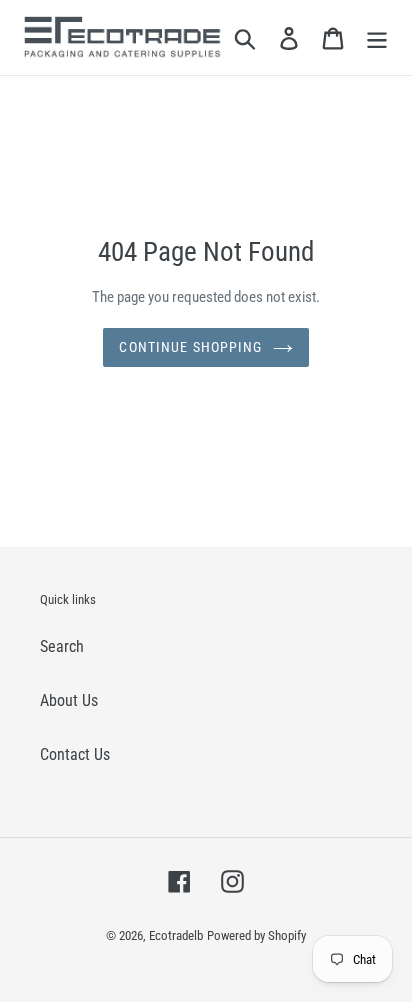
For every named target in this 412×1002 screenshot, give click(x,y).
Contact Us (75, 754)
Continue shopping (190, 347)
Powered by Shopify (256, 935)
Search (62, 646)
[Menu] (377, 38)
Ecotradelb (176, 935)
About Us (69, 700)
